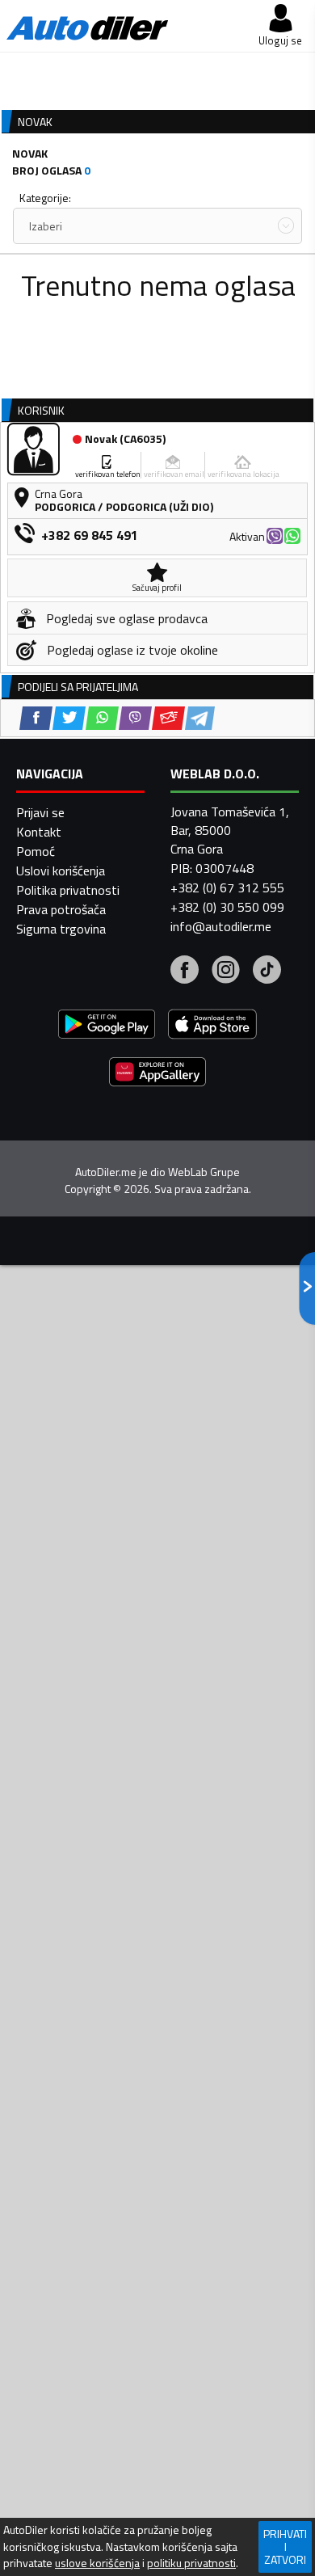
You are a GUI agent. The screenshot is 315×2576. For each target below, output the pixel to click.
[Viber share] (135, 718)
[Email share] (168, 718)
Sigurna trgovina (61, 929)
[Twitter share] (69, 718)
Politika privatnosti (68, 890)
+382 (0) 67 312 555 (227, 887)
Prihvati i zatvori (285, 2546)
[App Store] (212, 1026)
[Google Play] (107, 1026)
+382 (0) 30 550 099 (227, 907)
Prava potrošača (61, 909)
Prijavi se (40, 812)
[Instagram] (226, 972)
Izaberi (46, 226)
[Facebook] (185, 972)
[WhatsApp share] (102, 718)
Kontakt (39, 832)
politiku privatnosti (191, 2563)
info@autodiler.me (221, 926)
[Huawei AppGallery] (157, 1074)
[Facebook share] (36, 718)
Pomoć (36, 851)
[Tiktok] (267, 972)
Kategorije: (45, 198)
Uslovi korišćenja (61, 871)
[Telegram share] (200, 718)
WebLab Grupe (204, 1172)
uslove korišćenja (97, 2563)
